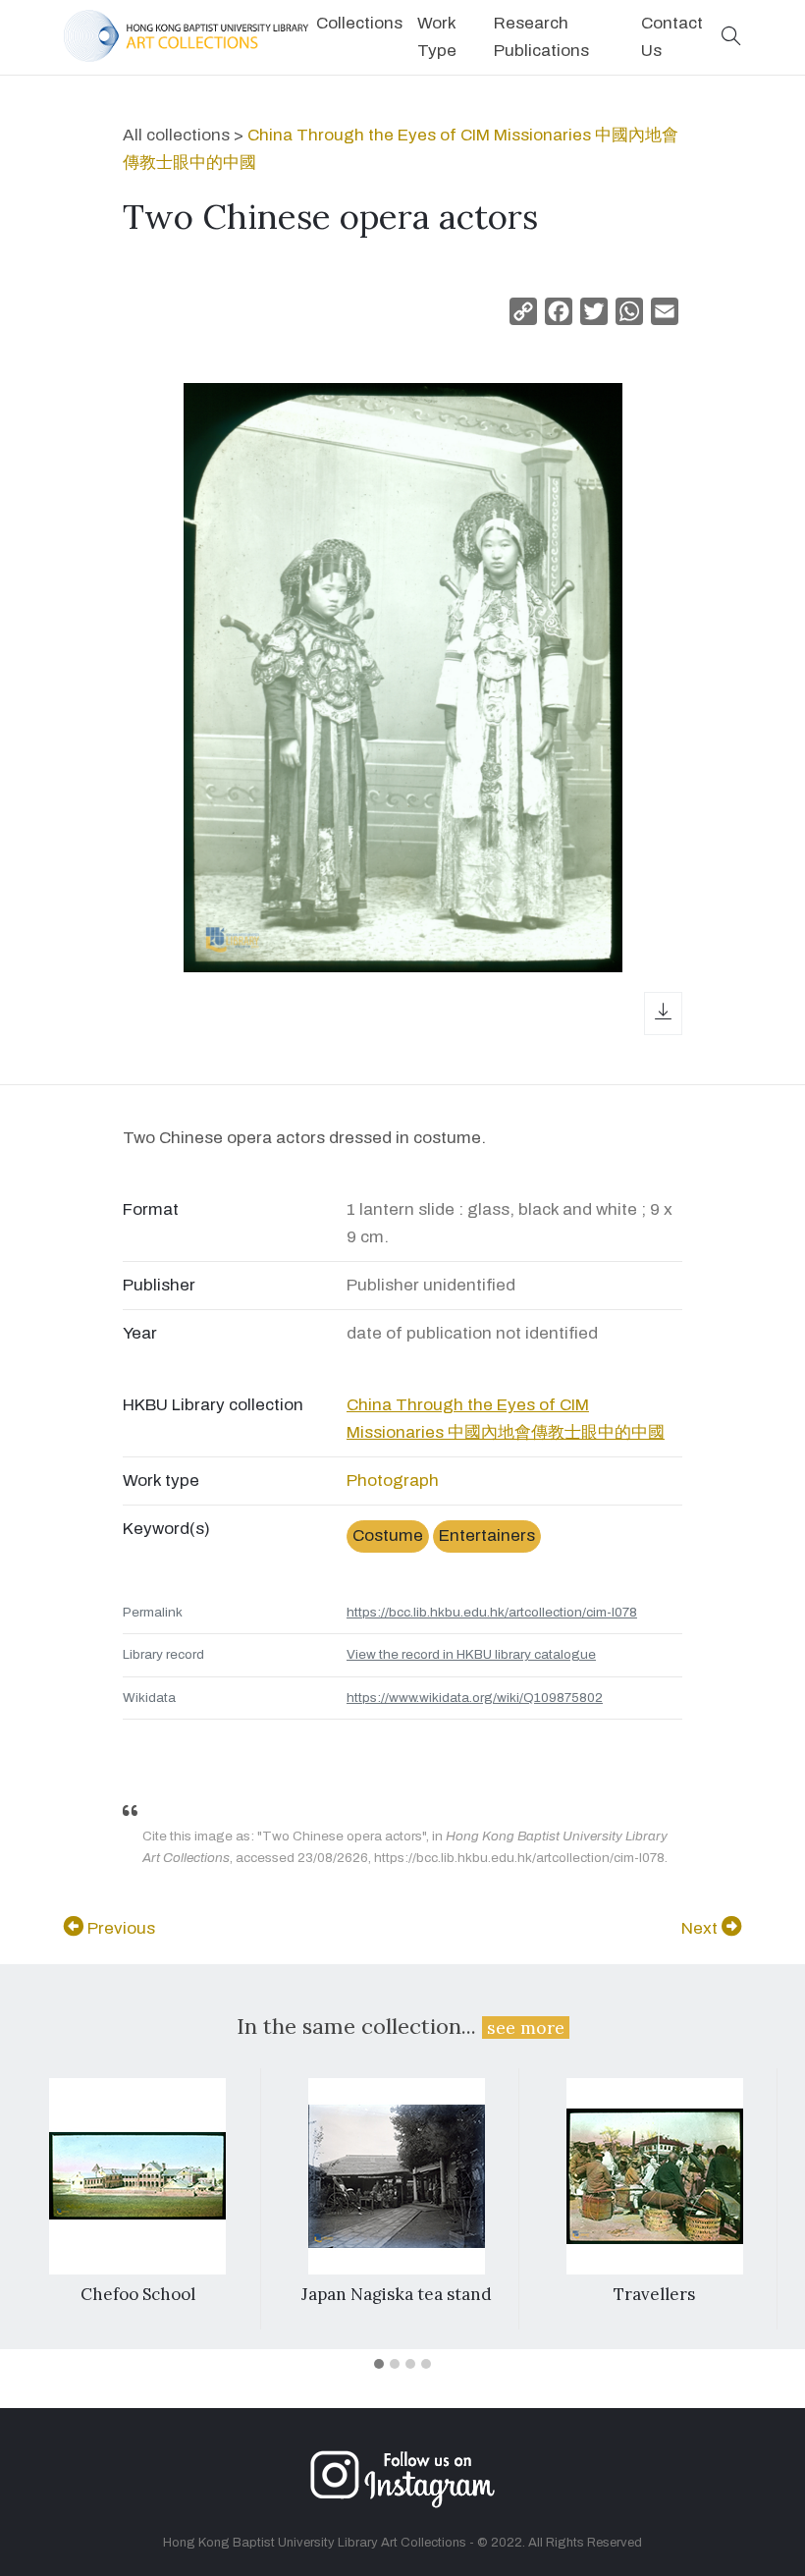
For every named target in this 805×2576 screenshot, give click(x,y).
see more (526, 2028)
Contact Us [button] (672, 37)
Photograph (393, 1480)
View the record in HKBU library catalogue (471, 1654)
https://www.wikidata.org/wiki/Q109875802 (475, 1698)
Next (701, 1928)
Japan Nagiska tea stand (397, 2294)
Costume (388, 1535)
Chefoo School (138, 2294)
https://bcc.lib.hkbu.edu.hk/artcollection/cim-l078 (492, 1612)
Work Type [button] (437, 37)
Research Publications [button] (541, 37)
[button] (731, 38)
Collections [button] (359, 23)
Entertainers (487, 1535)
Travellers (654, 2294)
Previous (119, 1928)
